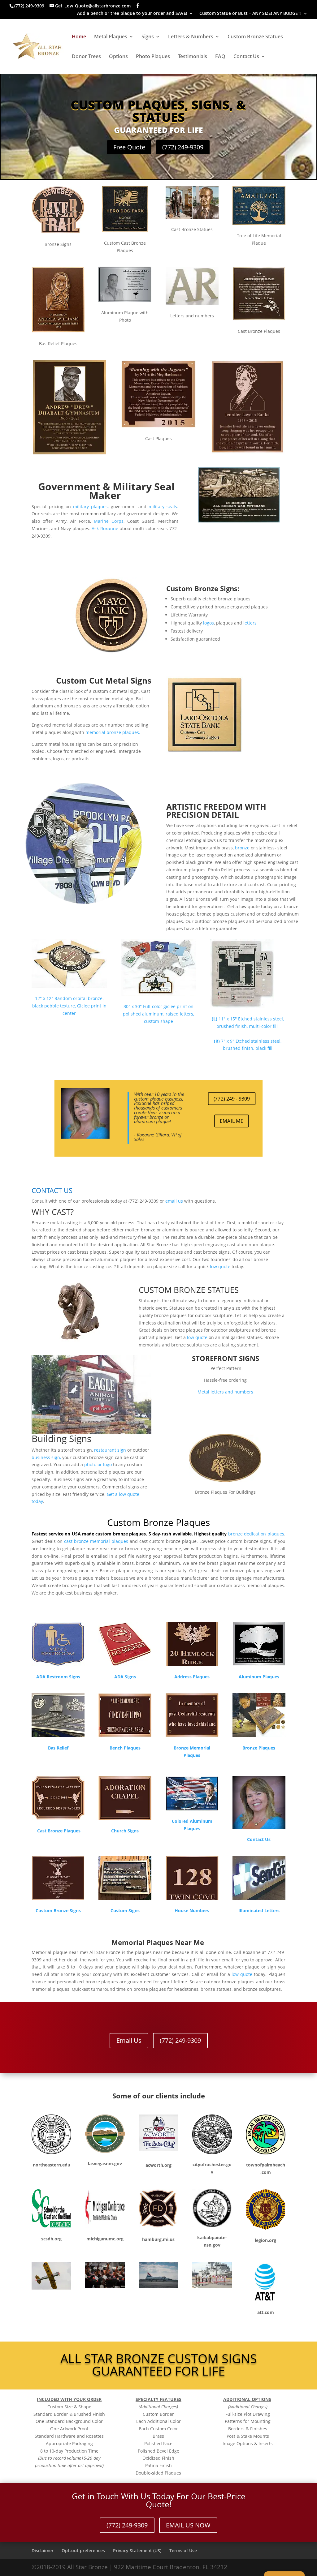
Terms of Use (183, 2550)
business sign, (47, 1457)
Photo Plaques (153, 57)
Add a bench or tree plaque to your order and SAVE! (132, 14)
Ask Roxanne (105, 528)
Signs (148, 37)
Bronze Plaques (259, 1748)
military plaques (90, 507)
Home (79, 37)
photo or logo (98, 1464)
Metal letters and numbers (225, 1392)
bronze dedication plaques (256, 1534)
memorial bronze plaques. (113, 732)
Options (118, 57)
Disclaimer (43, 2550)
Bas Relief (58, 1748)
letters (250, 623)
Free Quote (129, 147)
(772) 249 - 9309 (232, 1098)
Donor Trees (86, 57)
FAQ (220, 57)
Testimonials (193, 57)
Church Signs (125, 1831)
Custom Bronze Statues (255, 37)
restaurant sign (110, 1450)
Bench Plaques (125, 1748)
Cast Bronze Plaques (58, 1831)
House (181, 1911)
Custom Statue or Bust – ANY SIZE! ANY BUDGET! (250, 14)
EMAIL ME (231, 1121)
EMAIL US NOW (188, 2525)
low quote (220, 1267)
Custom (45, 1911)
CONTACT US (52, 1190)
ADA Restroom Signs (58, 1677)
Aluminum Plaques (259, 1677)
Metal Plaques (111, 37)
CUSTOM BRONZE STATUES (189, 1290)
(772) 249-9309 (183, 147)
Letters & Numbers (191, 37)
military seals (163, 507)
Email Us (129, 2040)
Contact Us (246, 57)
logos (208, 623)
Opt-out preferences (83, 2550)
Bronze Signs (67, 1911)
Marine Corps (109, 521)
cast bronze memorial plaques (96, 1541)
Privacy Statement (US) (137, 2550)
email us (175, 1201)
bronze (242, 848)
